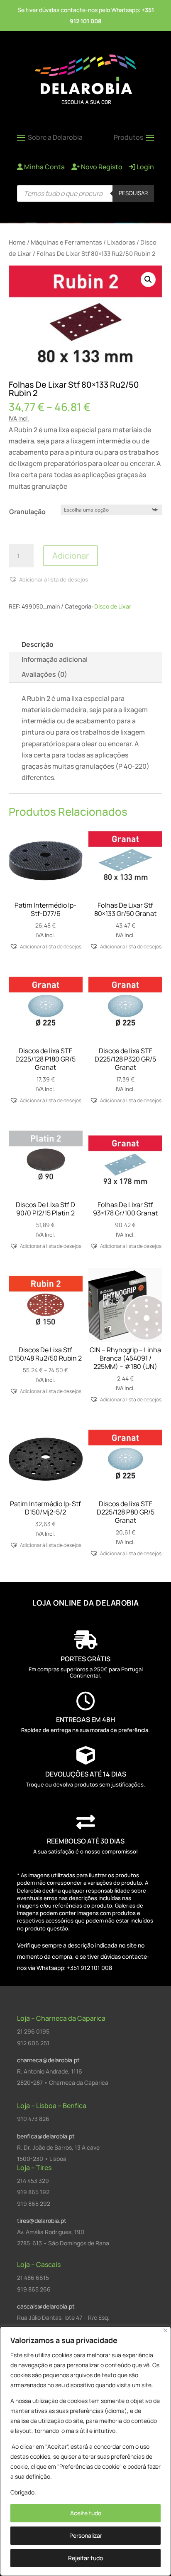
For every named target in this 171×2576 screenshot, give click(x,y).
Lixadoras (121, 242)
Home (17, 242)
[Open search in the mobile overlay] (85, 193)
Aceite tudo (86, 2513)
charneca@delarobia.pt (48, 2060)
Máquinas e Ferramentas (66, 242)
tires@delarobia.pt (42, 2221)
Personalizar (86, 2535)
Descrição (38, 644)
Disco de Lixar (113, 606)
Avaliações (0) (44, 674)
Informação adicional (55, 659)
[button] (148, 280)
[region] (85, 2451)
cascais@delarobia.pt (46, 2306)
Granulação (27, 512)
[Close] (165, 2330)
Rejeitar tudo (85, 2558)
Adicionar (71, 556)
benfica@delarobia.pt (46, 2136)
